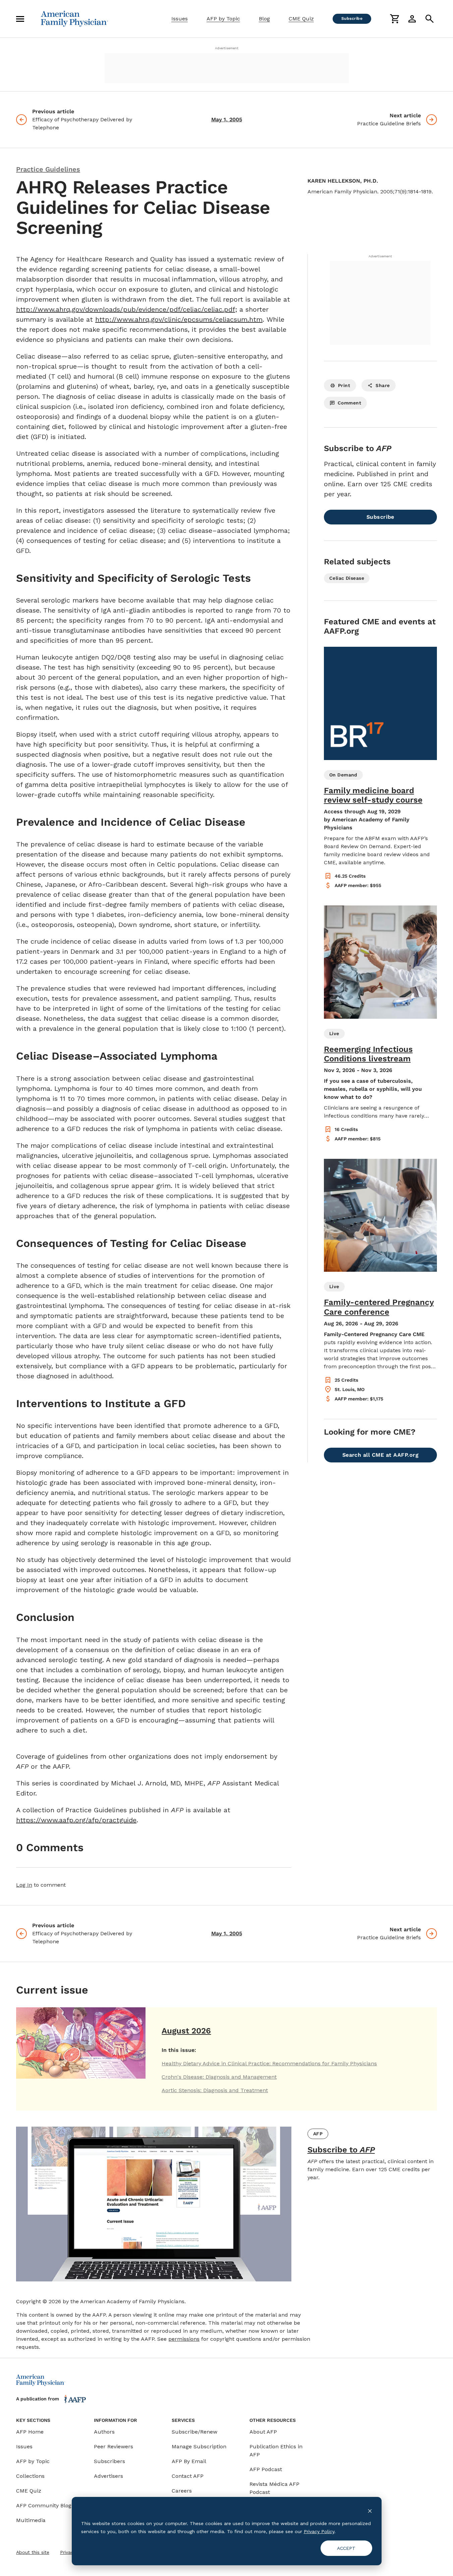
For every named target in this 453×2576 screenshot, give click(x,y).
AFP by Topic (223, 19)
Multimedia (31, 2520)
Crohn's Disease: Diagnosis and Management (219, 2077)
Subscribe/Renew (194, 2432)
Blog (264, 19)
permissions (184, 2339)
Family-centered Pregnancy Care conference (379, 1307)
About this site (33, 2552)
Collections (30, 2476)
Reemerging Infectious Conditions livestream (368, 1054)
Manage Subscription (199, 2446)
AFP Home (30, 2432)
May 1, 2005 (227, 119)
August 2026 (186, 2031)
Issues (180, 19)
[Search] (430, 19)
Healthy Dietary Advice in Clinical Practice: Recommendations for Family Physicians (269, 2063)
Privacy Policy (319, 2531)
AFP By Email (189, 2461)
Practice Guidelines (48, 169)
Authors (104, 2432)
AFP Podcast (266, 2469)
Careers (182, 2491)
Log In (24, 1885)
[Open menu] (20, 19)
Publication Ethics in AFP (276, 2451)
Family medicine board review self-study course (373, 795)
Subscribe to (341, 2150)
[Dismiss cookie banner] (370, 2510)
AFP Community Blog (44, 2505)
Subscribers (109, 2461)
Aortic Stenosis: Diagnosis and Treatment (215, 2090)
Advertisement (227, 48)
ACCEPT (346, 2548)
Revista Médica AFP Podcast (274, 2488)
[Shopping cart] (395, 19)
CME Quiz (301, 19)
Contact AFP (188, 2476)
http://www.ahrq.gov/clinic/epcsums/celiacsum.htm (179, 319)
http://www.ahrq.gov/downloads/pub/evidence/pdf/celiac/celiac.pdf (126, 309)
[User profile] (412, 19)
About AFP (263, 2432)
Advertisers (108, 2476)
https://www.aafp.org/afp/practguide (76, 1820)
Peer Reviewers (114, 2446)
